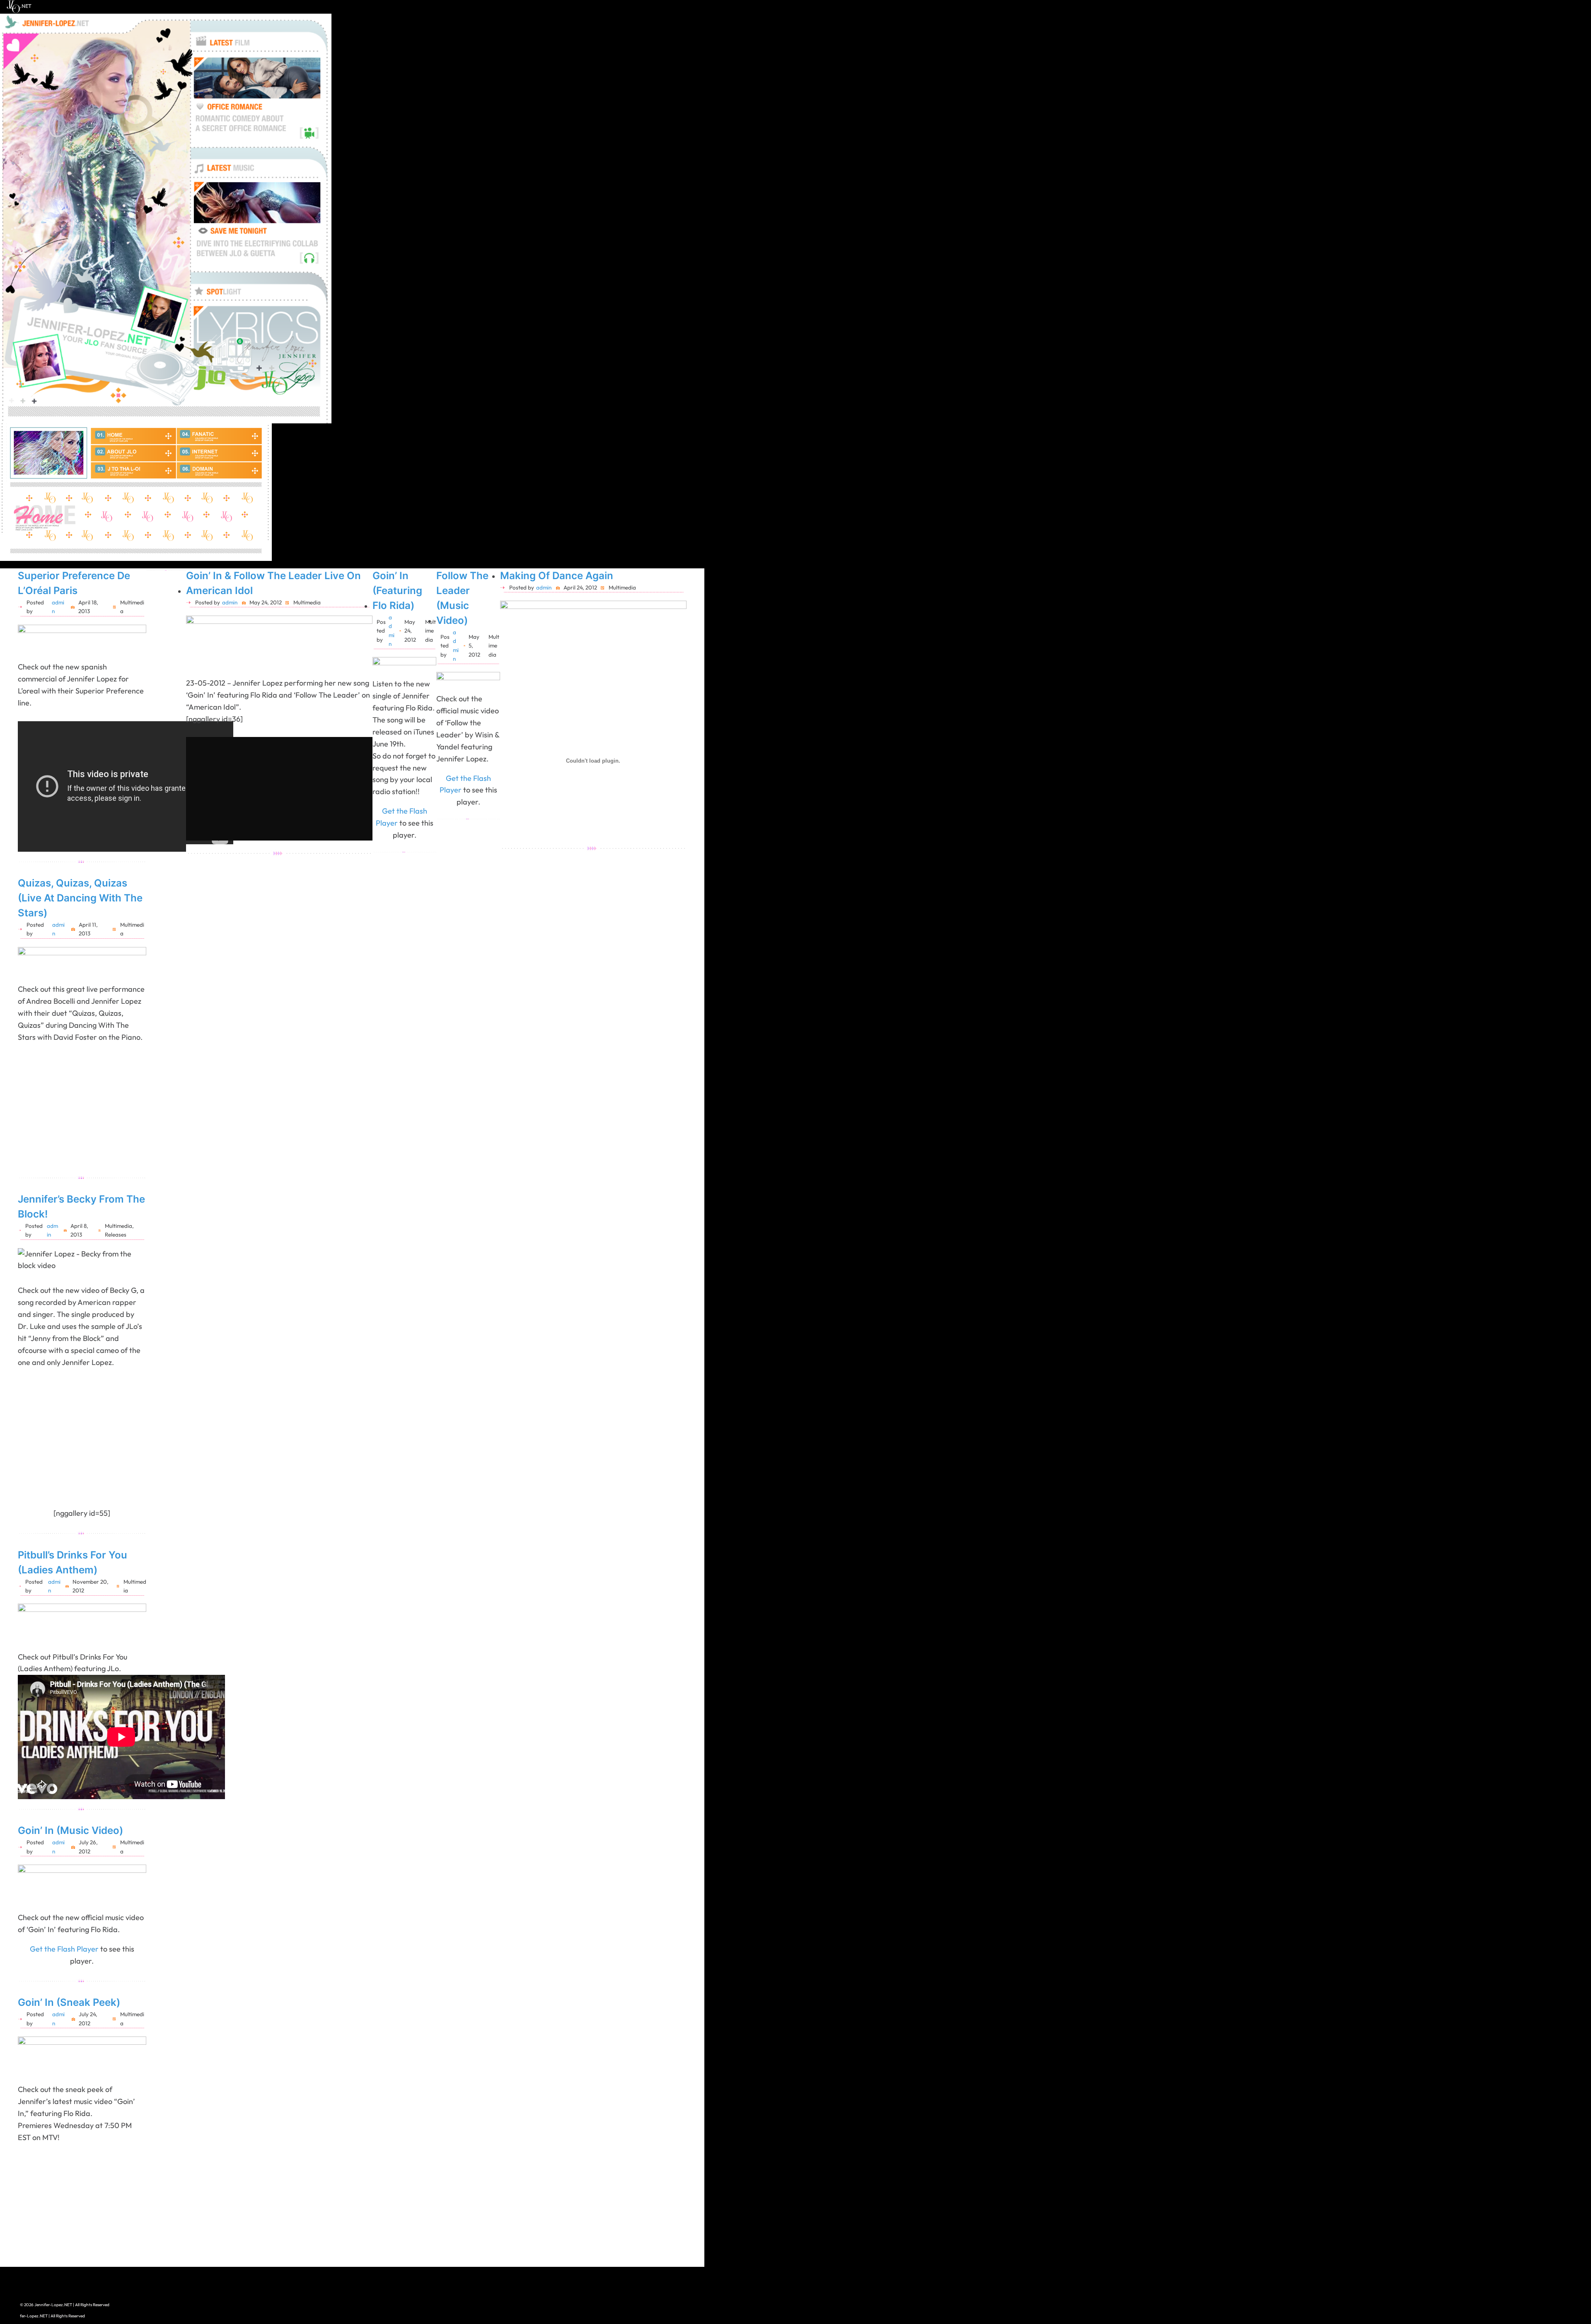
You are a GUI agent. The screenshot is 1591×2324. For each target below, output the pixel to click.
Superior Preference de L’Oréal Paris (74, 583)
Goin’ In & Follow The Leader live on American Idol (273, 583)
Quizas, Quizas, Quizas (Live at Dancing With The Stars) (80, 898)
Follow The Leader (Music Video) (462, 598)
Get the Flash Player (64, 1949)
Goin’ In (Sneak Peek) (69, 2002)
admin (230, 602)
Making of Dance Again (557, 576)
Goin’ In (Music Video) (70, 1830)
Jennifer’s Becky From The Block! (81, 1207)
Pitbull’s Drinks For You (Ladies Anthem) (73, 1562)
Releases (116, 1234)
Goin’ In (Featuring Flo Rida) (397, 591)
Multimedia (118, 1226)
